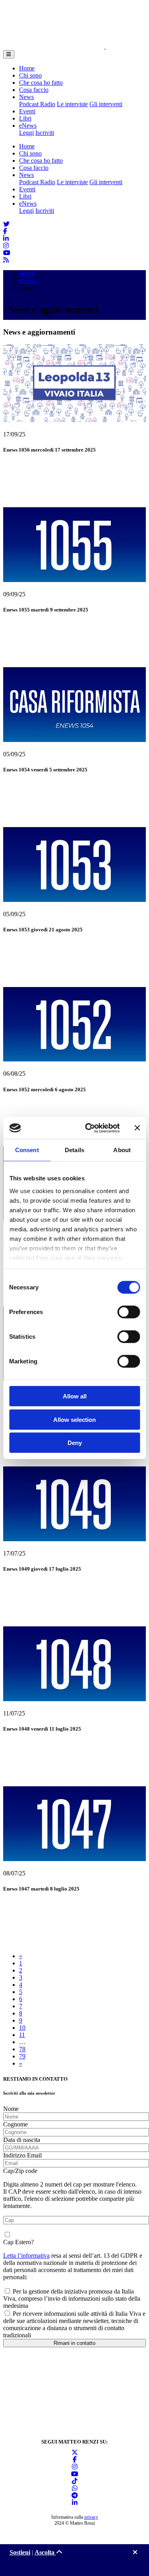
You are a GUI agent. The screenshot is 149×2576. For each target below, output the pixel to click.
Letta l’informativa (26, 2256)
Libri (25, 118)
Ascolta (45, 2552)
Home (27, 68)
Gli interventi (106, 104)
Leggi (26, 133)
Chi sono (30, 75)
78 (22, 2049)
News (26, 97)
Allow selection (74, 1419)
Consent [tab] (27, 1150)
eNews (28, 126)
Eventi (27, 111)
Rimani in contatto (74, 2343)
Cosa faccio (34, 90)
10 (22, 2028)
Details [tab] (74, 1150)
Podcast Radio (37, 104)
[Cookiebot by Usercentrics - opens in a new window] (89, 1128)
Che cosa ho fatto (41, 83)
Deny (75, 1443)
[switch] (129, 1312)
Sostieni (20, 2552)
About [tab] (122, 1150)
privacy (91, 2517)
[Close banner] (137, 1128)
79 (22, 2056)
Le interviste (72, 104)
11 (22, 2035)
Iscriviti (45, 133)
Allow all (75, 1396)
